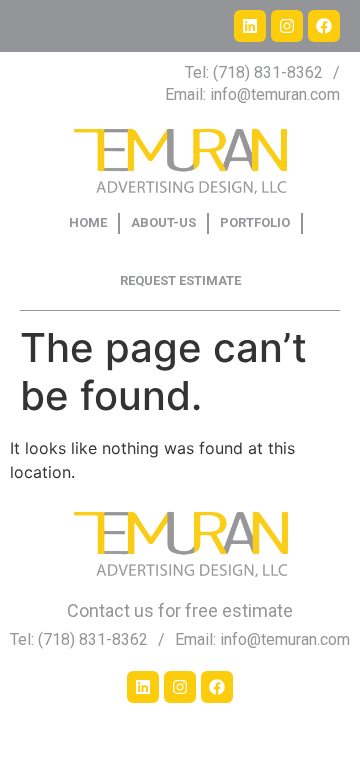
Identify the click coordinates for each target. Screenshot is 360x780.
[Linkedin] (250, 26)
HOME (88, 222)
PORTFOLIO (255, 222)
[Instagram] (287, 26)
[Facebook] (324, 26)
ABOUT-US (163, 222)
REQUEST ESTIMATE (180, 280)
